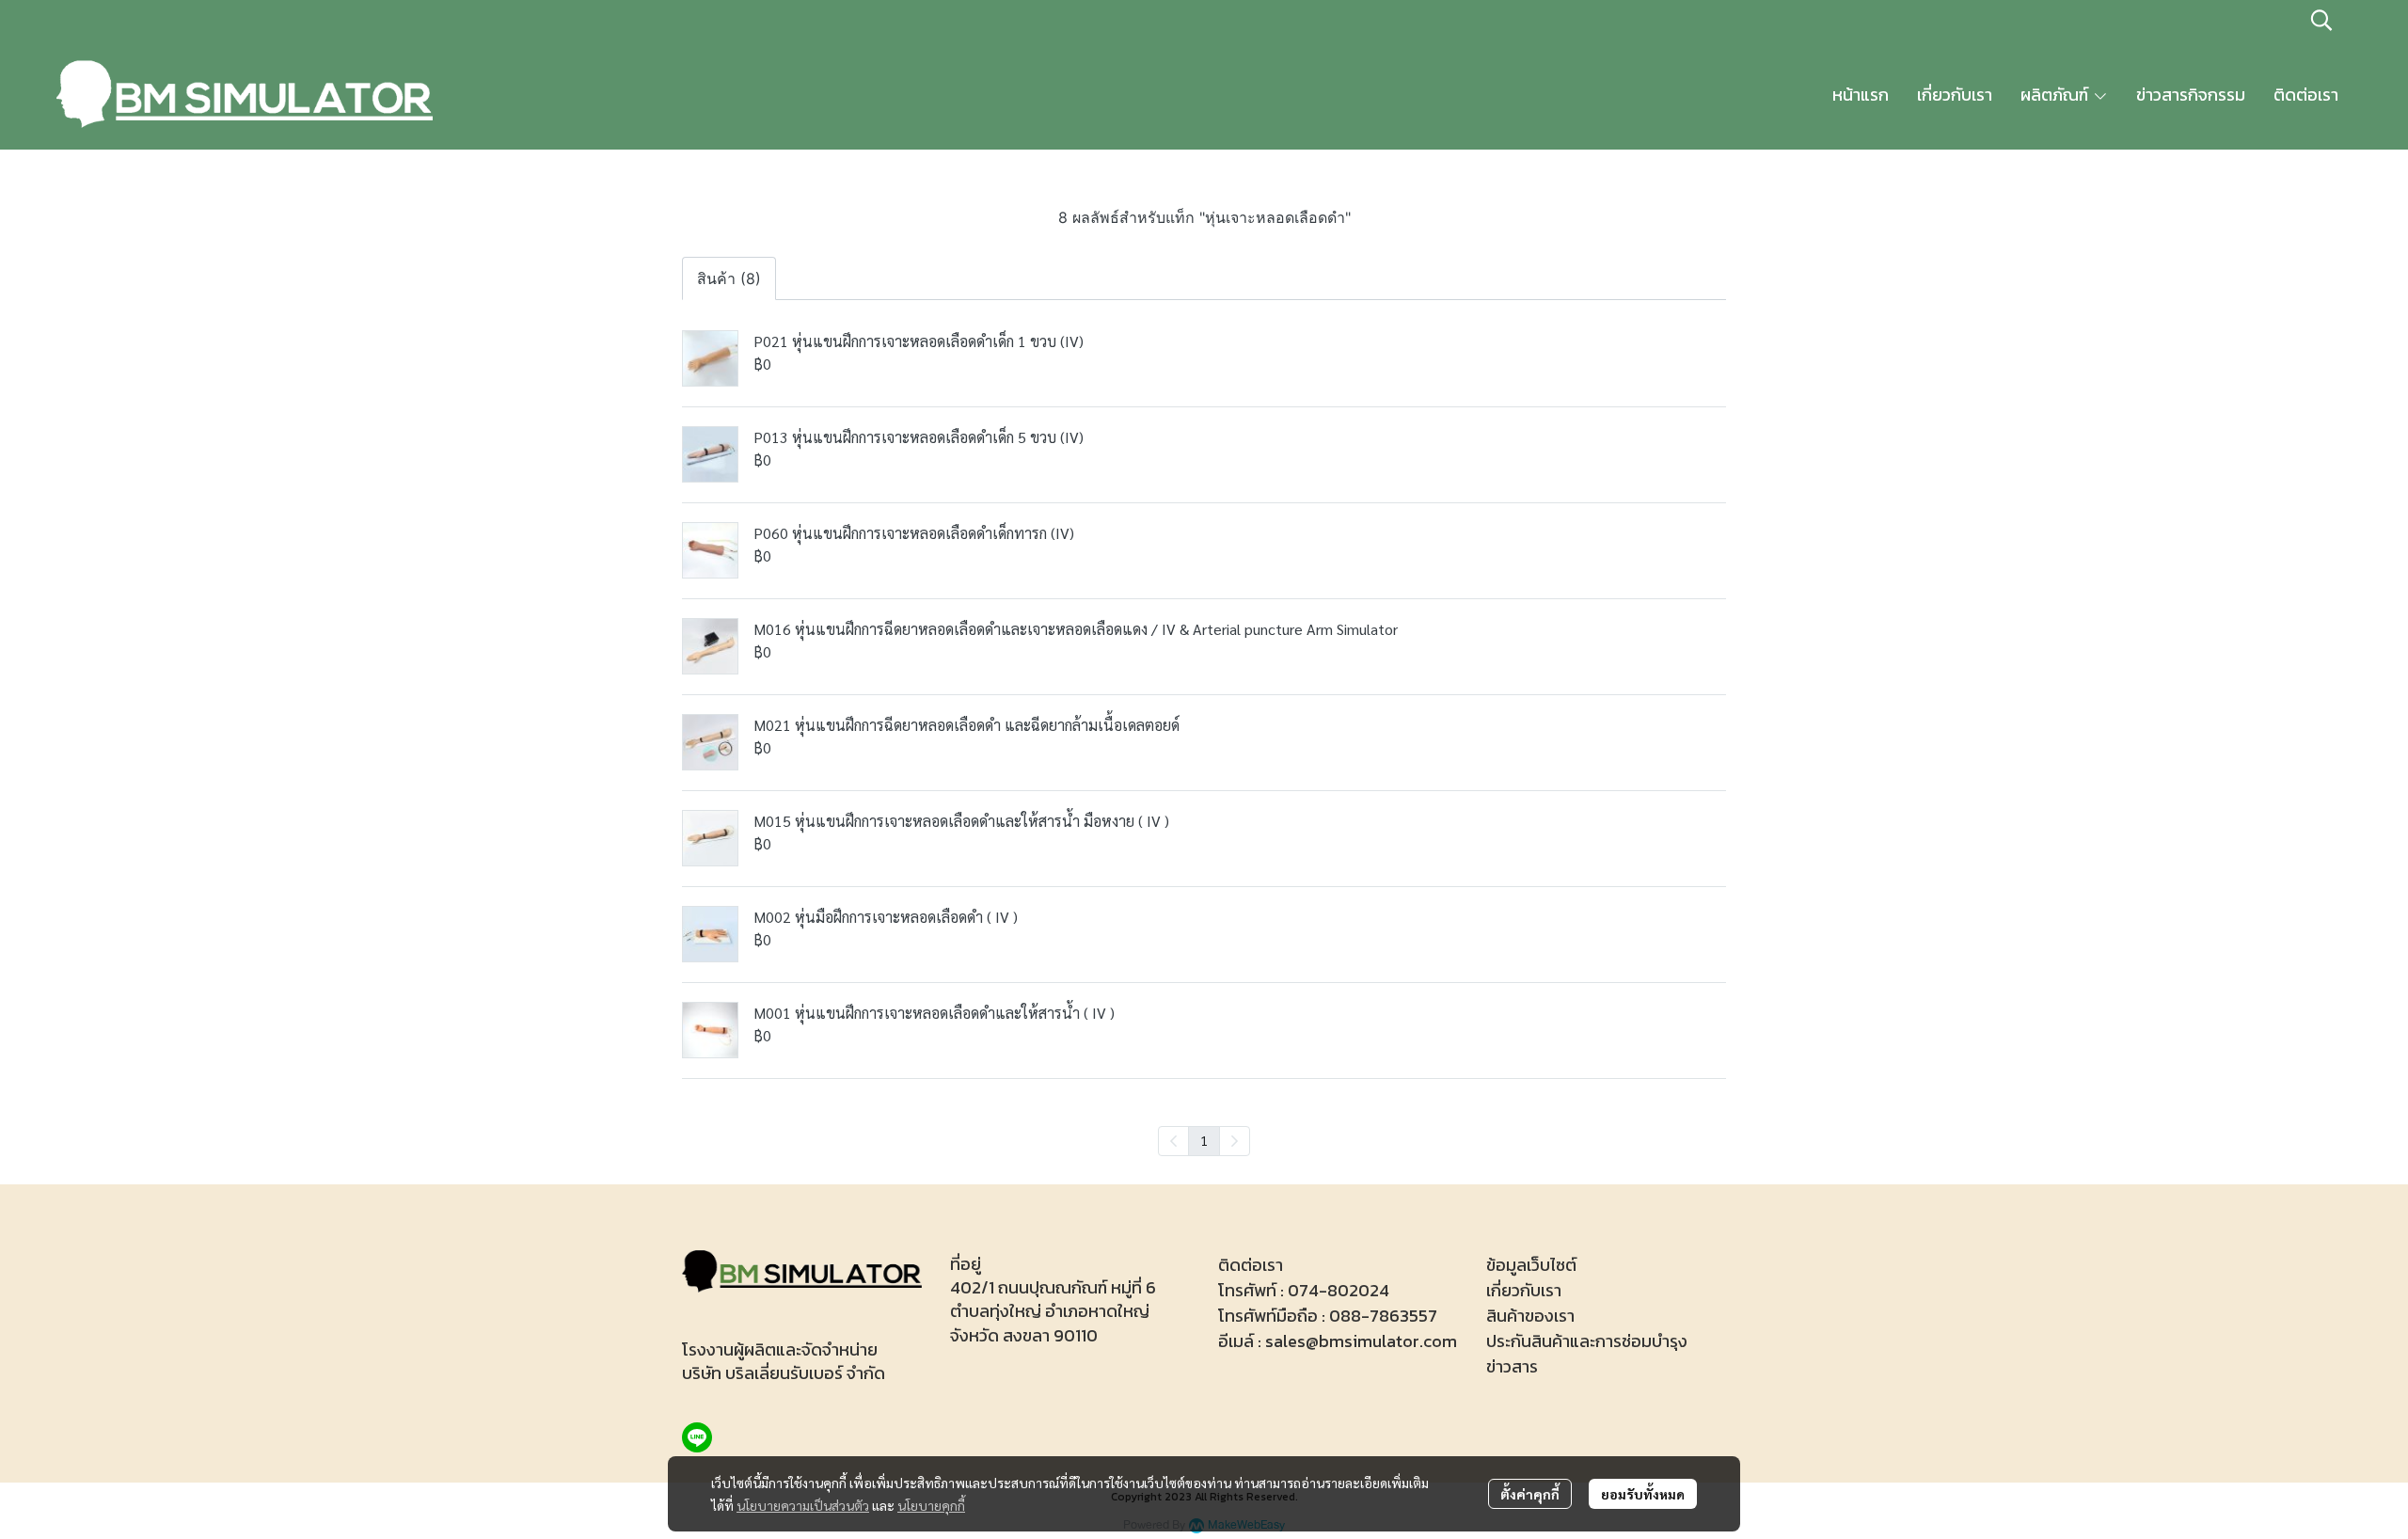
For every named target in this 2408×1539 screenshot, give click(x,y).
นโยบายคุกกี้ (931, 1505)
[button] (2321, 20)
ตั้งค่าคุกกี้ (1530, 1494)
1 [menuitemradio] (1204, 1140)
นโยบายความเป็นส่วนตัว (803, 1505)
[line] (697, 1437)
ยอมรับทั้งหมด (1643, 1494)
